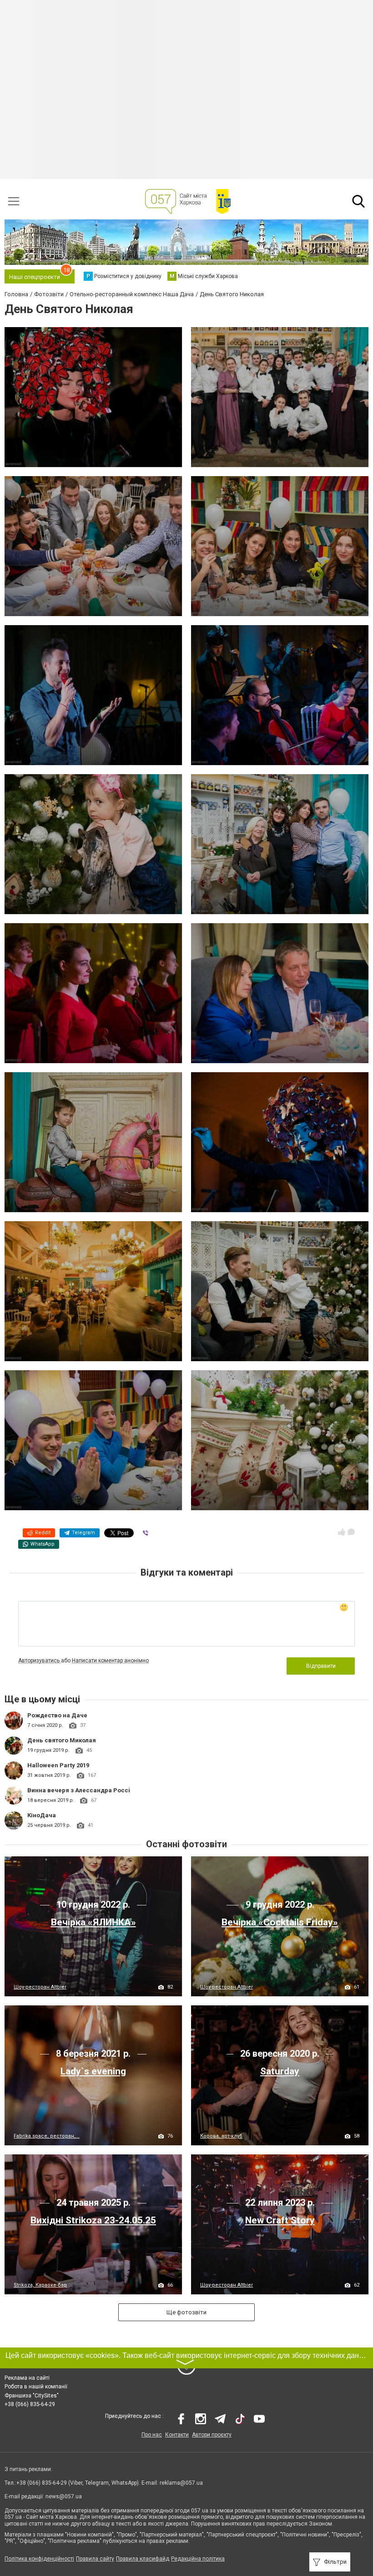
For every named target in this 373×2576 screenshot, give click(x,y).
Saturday (280, 2071)
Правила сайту (95, 2559)
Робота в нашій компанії (36, 2387)
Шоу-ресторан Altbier (40, 1987)
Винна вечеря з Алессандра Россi (79, 1790)
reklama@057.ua (181, 2483)
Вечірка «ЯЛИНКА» (93, 1922)
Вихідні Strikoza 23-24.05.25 (93, 2220)
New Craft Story (280, 2220)
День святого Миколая (62, 1740)
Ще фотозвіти (186, 2312)
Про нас (152, 2435)
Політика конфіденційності (39, 2559)
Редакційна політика (198, 2559)
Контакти (177, 2435)
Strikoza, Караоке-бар (40, 2285)
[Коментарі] (351, 1532)
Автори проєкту (212, 2435)
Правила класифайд (143, 2559)
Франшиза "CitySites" (32, 2396)
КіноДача (42, 1815)
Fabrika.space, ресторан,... (47, 2136)
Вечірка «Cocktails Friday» (280, 1922)
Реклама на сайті (27, 2378)
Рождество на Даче (57, 1715)
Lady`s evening (93, 2071)
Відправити (321, 1666)
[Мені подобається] (342, 1532)
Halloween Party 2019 (58, 1765)
